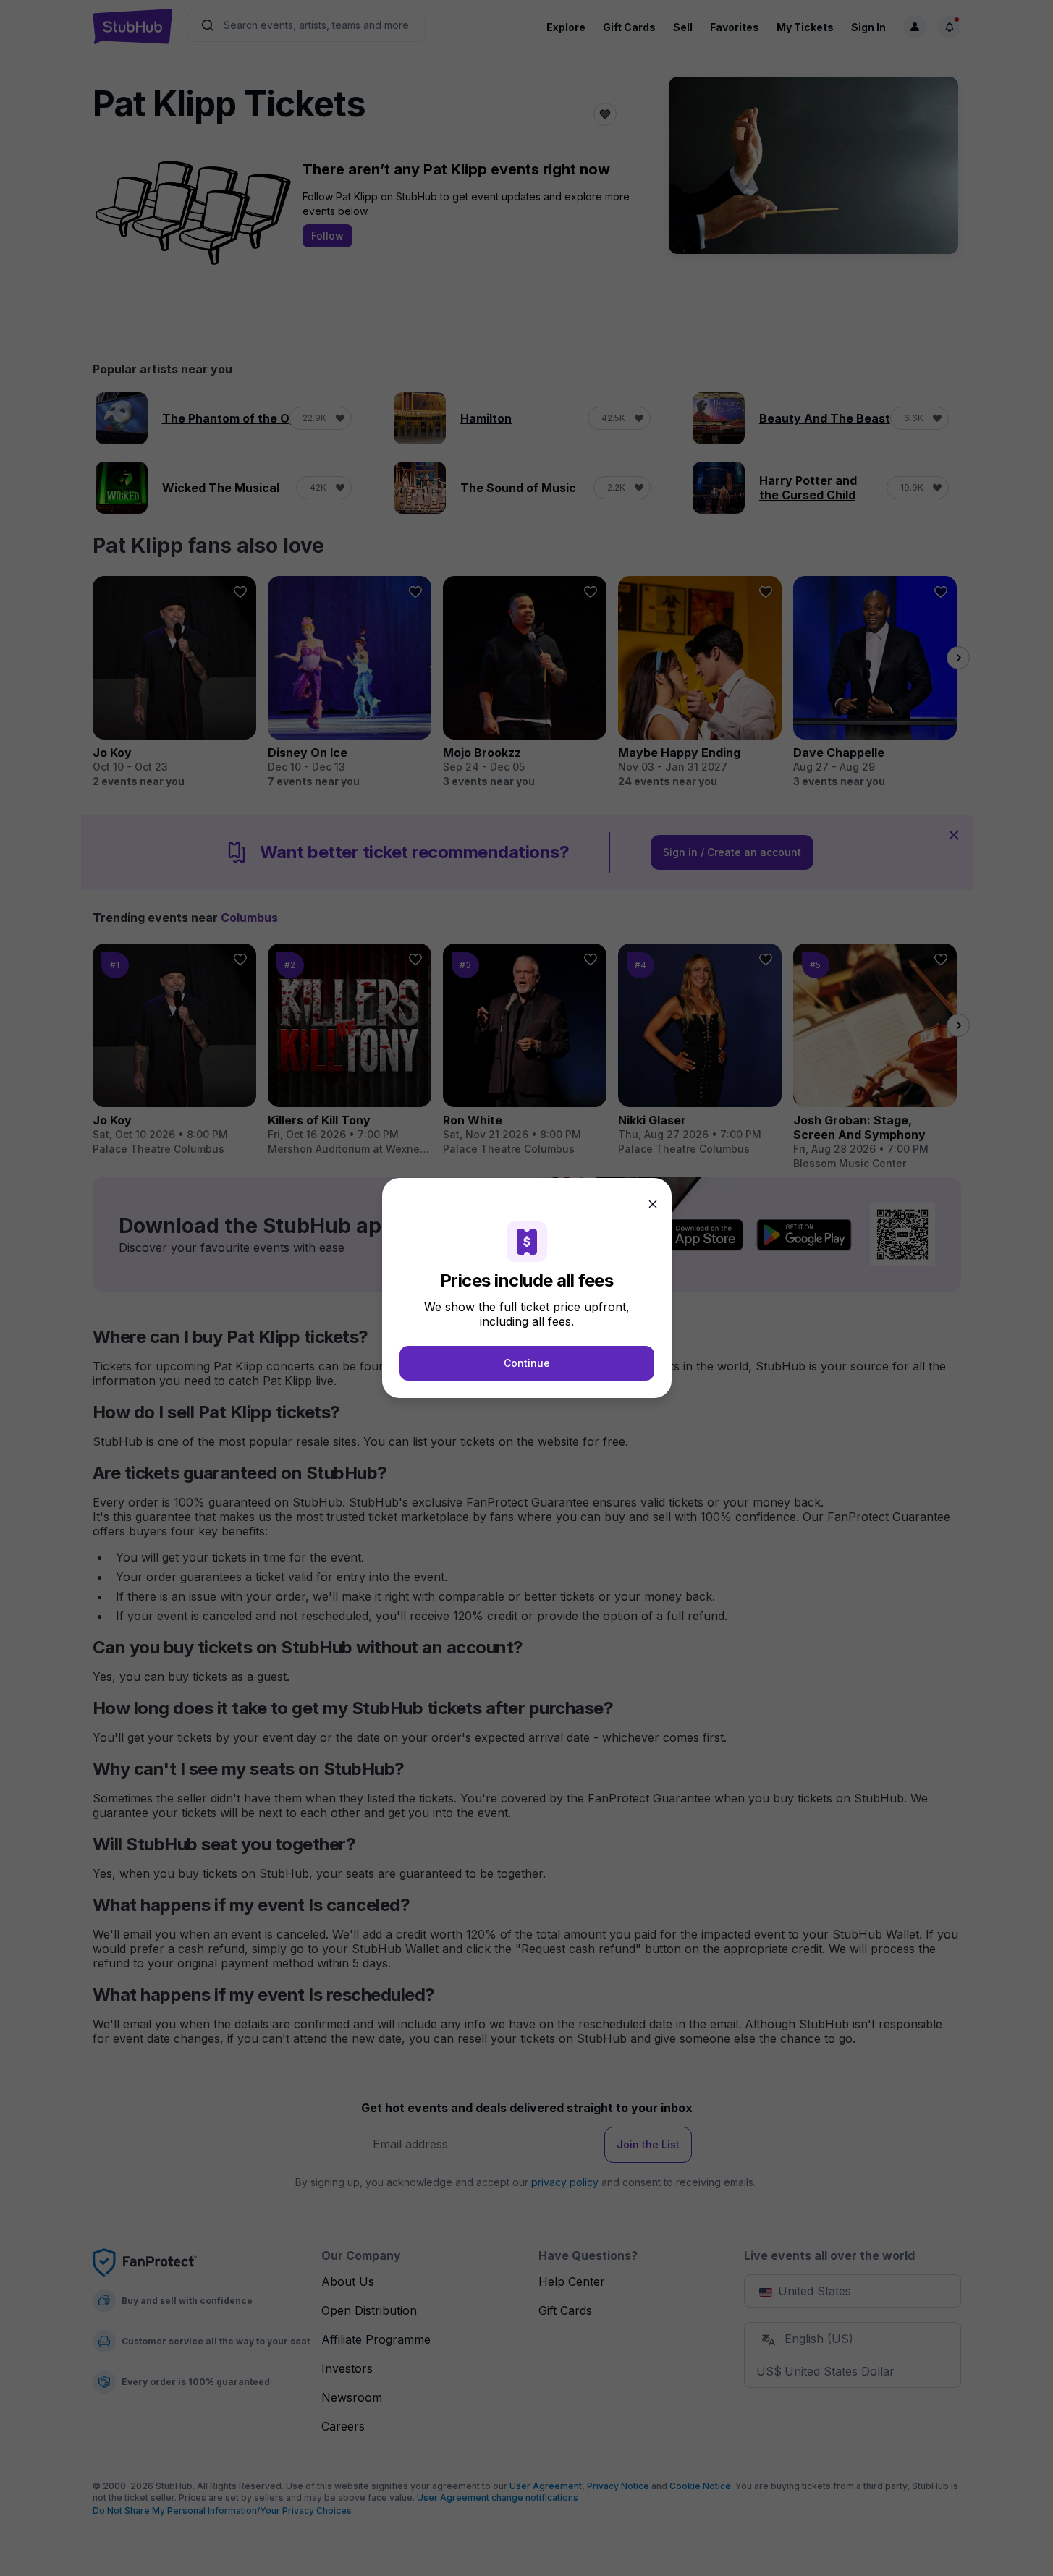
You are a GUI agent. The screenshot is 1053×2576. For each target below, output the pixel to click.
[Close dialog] (653, 1204)
